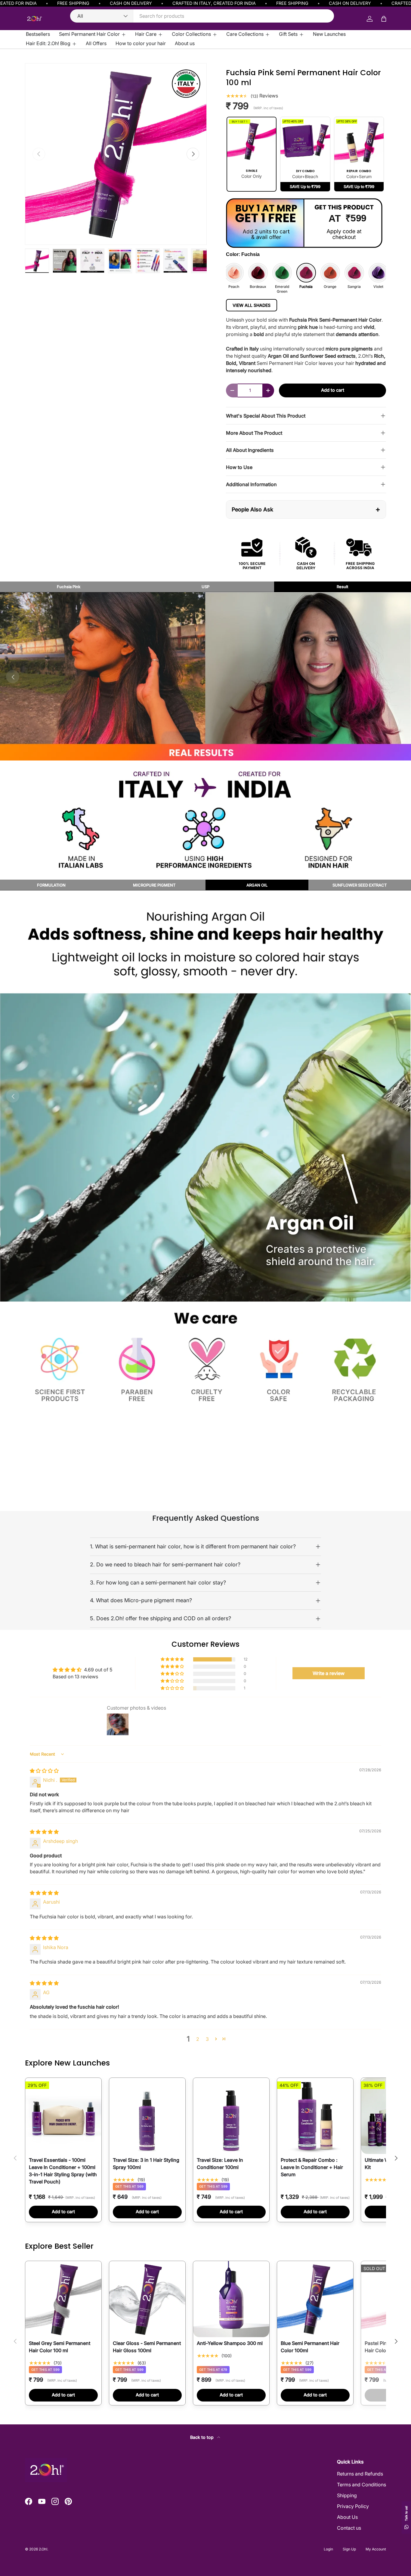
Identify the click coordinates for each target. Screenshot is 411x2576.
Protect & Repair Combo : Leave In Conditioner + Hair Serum (312, 2167)
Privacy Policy (353, 2506)
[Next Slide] (398, 677)
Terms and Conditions (362, 2485)
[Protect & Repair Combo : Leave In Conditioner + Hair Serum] (315, 2116)
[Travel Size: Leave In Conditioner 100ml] (231, 2116)
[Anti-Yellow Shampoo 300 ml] (231, 2299)
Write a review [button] (329, 1673)
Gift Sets (288, 34)
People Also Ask (306, 509)
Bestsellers (38, 34)
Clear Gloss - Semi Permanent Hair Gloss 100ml (147, 2347)
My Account (376, 2549)
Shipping (347, 2495)
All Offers (96, 43)
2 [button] (198, 2039)
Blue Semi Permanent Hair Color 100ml (310, 2347)
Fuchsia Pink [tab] (69, 587)
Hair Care (146, 34)
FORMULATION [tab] (51, 885)
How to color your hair (141, 43)
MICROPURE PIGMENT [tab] (154, 885)
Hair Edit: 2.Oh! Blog (48, 43)
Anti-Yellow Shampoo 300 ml (230, 2343)
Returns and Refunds (360, 2474)
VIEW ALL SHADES (252, 305)
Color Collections (191, 34)
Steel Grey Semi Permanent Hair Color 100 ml (60, 2347)
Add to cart (333, 390)
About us (185, 43)
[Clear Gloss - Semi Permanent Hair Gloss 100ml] (147, 2299)
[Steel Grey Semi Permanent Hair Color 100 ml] (63, 2299)
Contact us (349, 2528)
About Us (347, 2517)
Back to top (202, 2437)
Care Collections (245, 34)
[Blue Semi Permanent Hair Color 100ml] (315, 2299)
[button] (173, 1659)
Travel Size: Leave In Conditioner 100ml (220, 2164)
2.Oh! (43, 2549)
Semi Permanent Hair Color (89, 34)
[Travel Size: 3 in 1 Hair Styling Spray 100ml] (147, 2116)
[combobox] (202, 16)
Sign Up (349, 2549)
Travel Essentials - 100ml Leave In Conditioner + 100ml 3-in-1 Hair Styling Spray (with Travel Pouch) (63, 2171)
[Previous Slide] (13, 1096)
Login (328, 2549)
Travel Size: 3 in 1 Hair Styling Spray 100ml (146, 2164)
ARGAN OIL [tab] (257, 885)
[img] (44, 1771)
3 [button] (207, 2039)
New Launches (329, 34)
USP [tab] (205, 587)
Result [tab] (342, 587)
